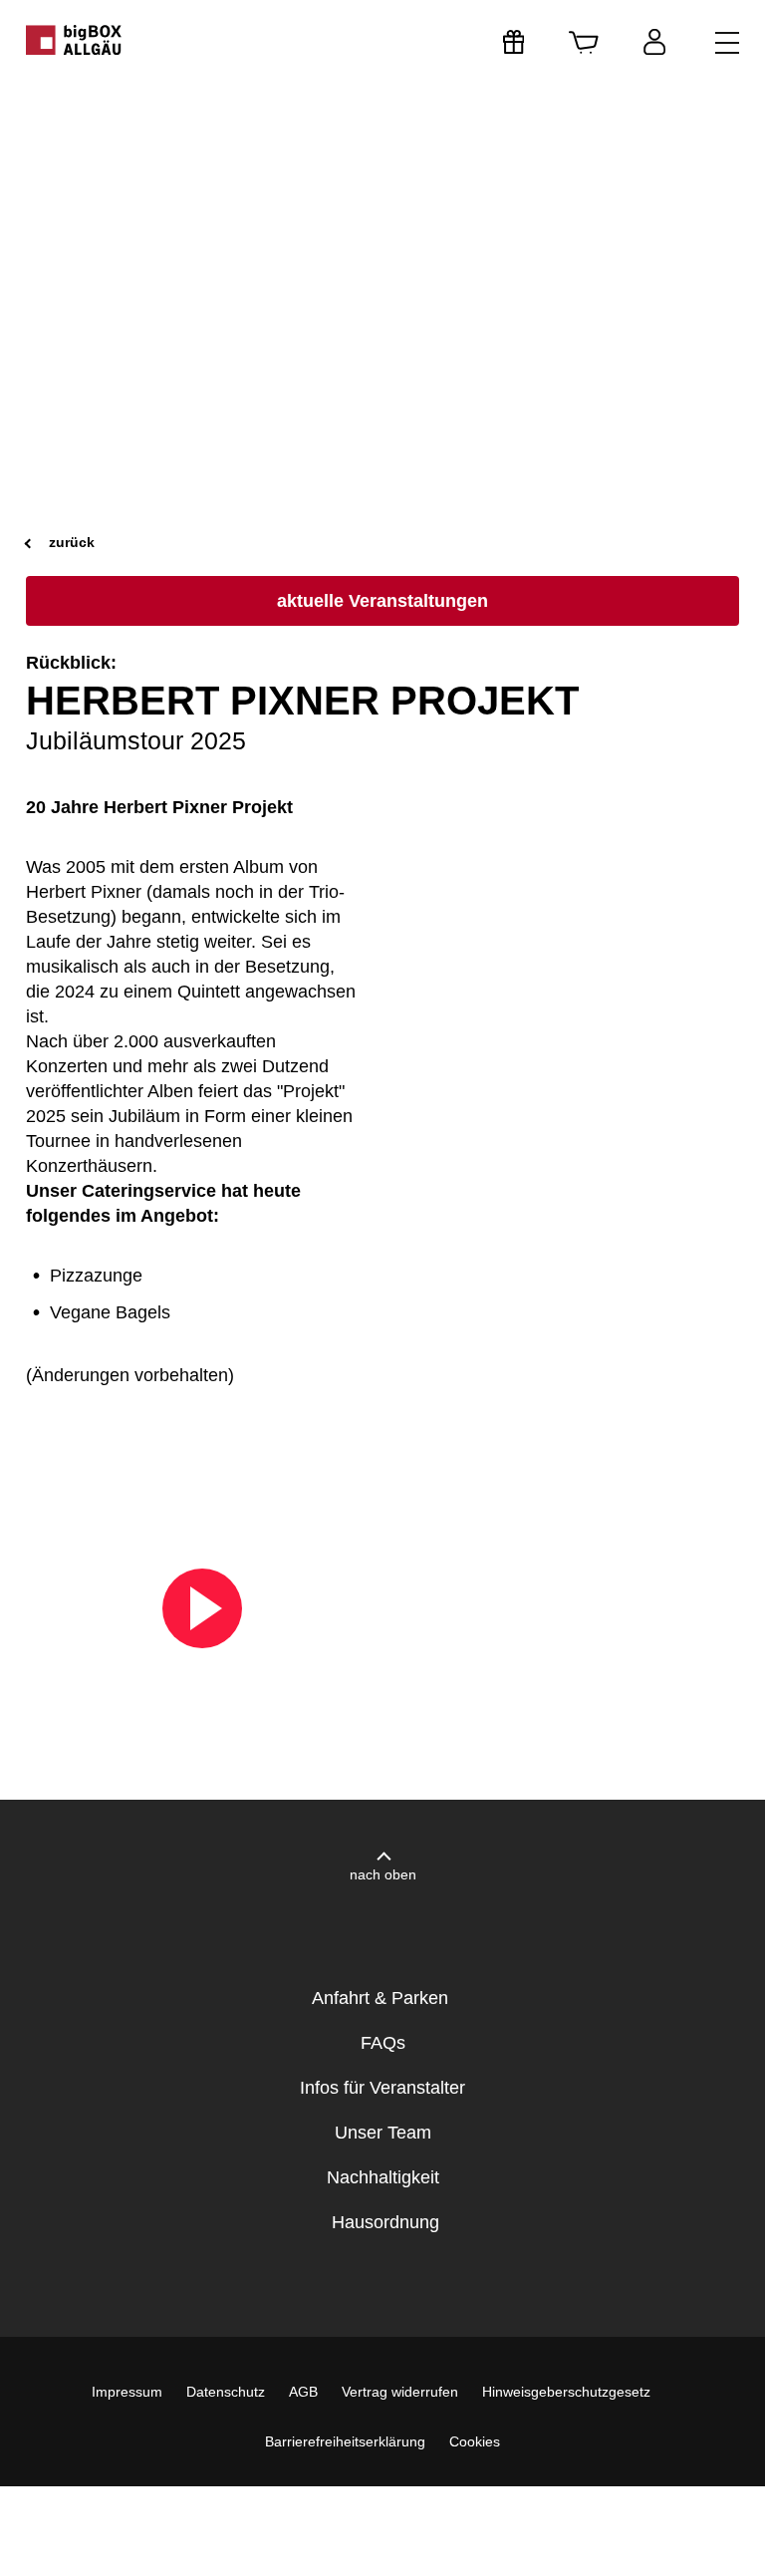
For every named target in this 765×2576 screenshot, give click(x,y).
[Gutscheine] (514, 42)
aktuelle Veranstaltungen (382, 601)
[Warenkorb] (584, 42)
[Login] (654, 42)
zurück (70, 542)
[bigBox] (75, 40)
